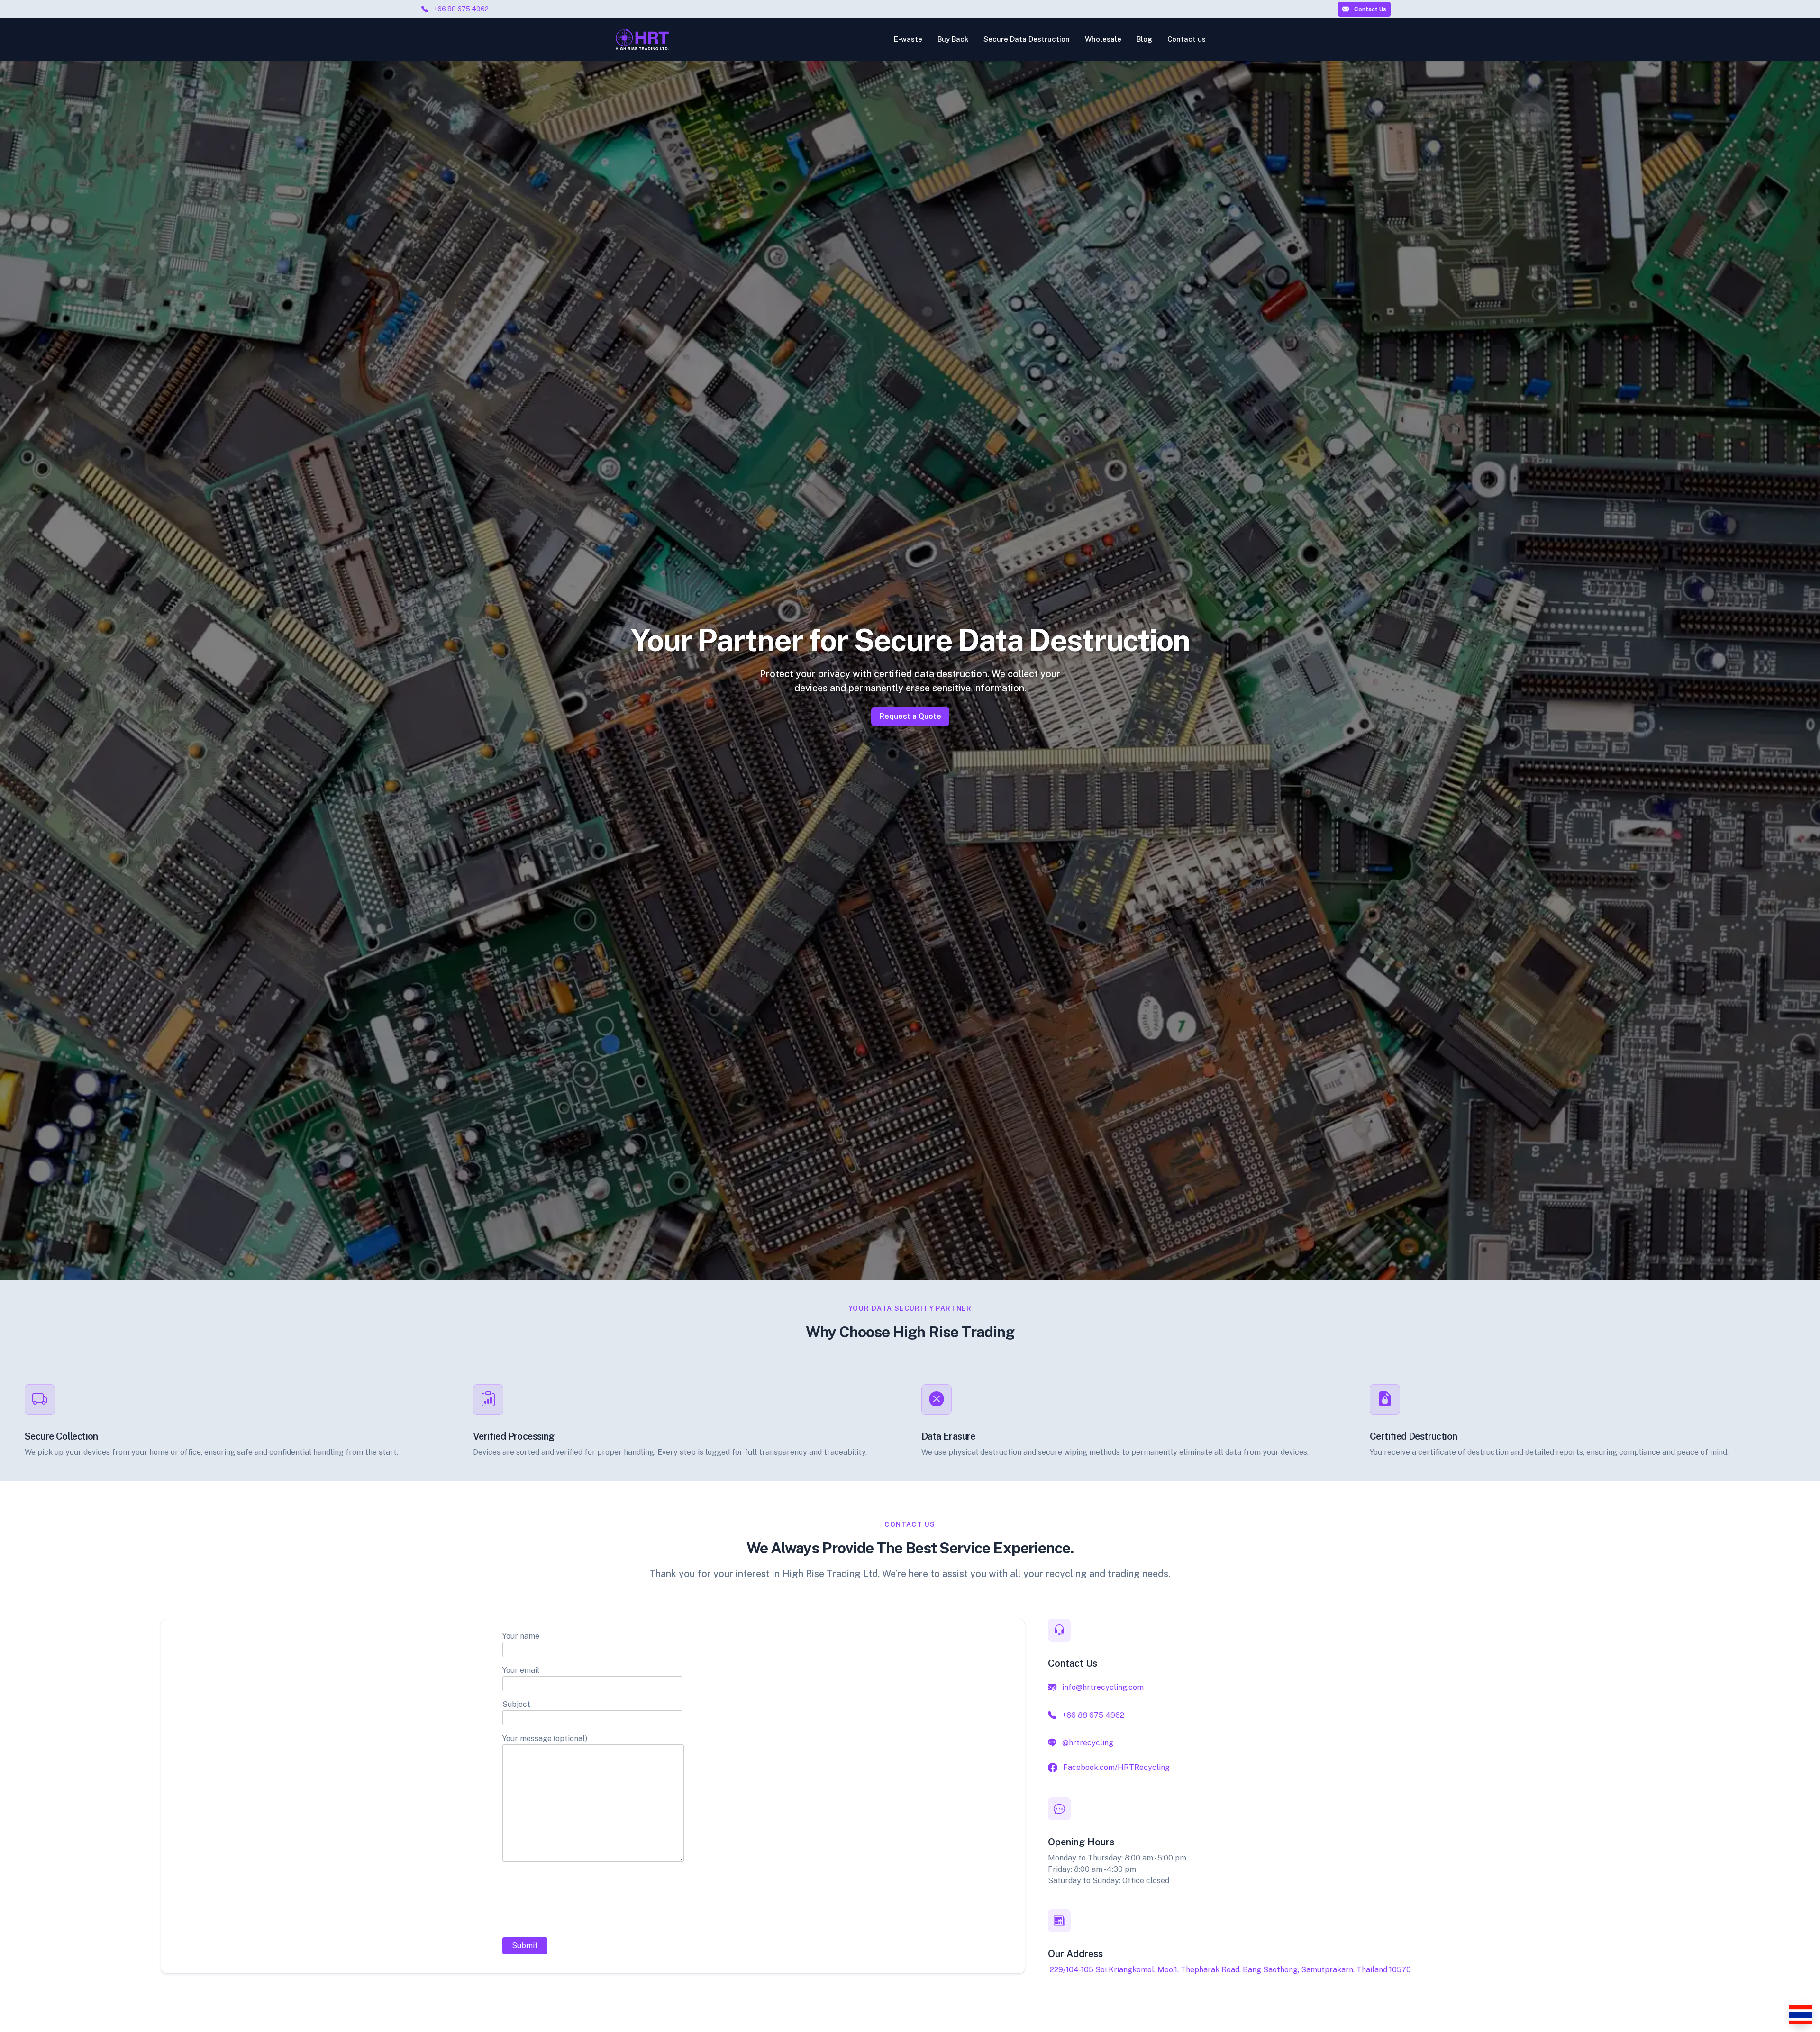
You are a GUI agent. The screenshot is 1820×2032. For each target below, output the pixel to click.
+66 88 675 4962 (461, 9)
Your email (521, 1670)
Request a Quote (910, 716)
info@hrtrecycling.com (1103, 1687)
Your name (521, 1636)
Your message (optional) (545, 1738)
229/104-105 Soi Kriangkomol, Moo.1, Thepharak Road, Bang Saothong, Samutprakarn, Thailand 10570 (1230, 1970)
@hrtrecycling (1088, 1743)
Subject (516, 1704)
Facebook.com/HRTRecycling (1116, 1767)
